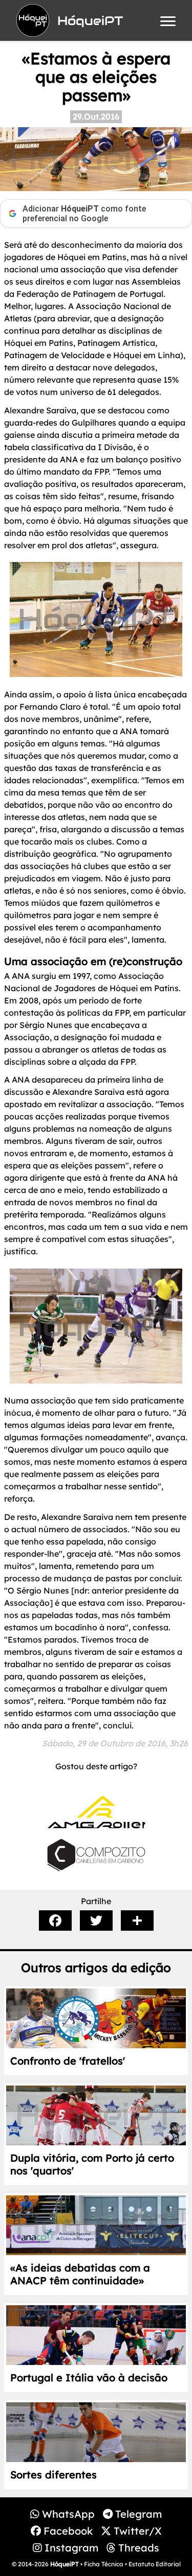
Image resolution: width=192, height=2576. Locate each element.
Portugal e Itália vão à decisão (89, 2378)
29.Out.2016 (96, 116)
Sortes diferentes (54, 2475)
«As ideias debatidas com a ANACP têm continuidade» (80, 2274)
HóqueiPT (65, 2564)
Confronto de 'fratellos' (68, 2061)
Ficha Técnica (104, 2564)
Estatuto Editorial (155, 2564)
